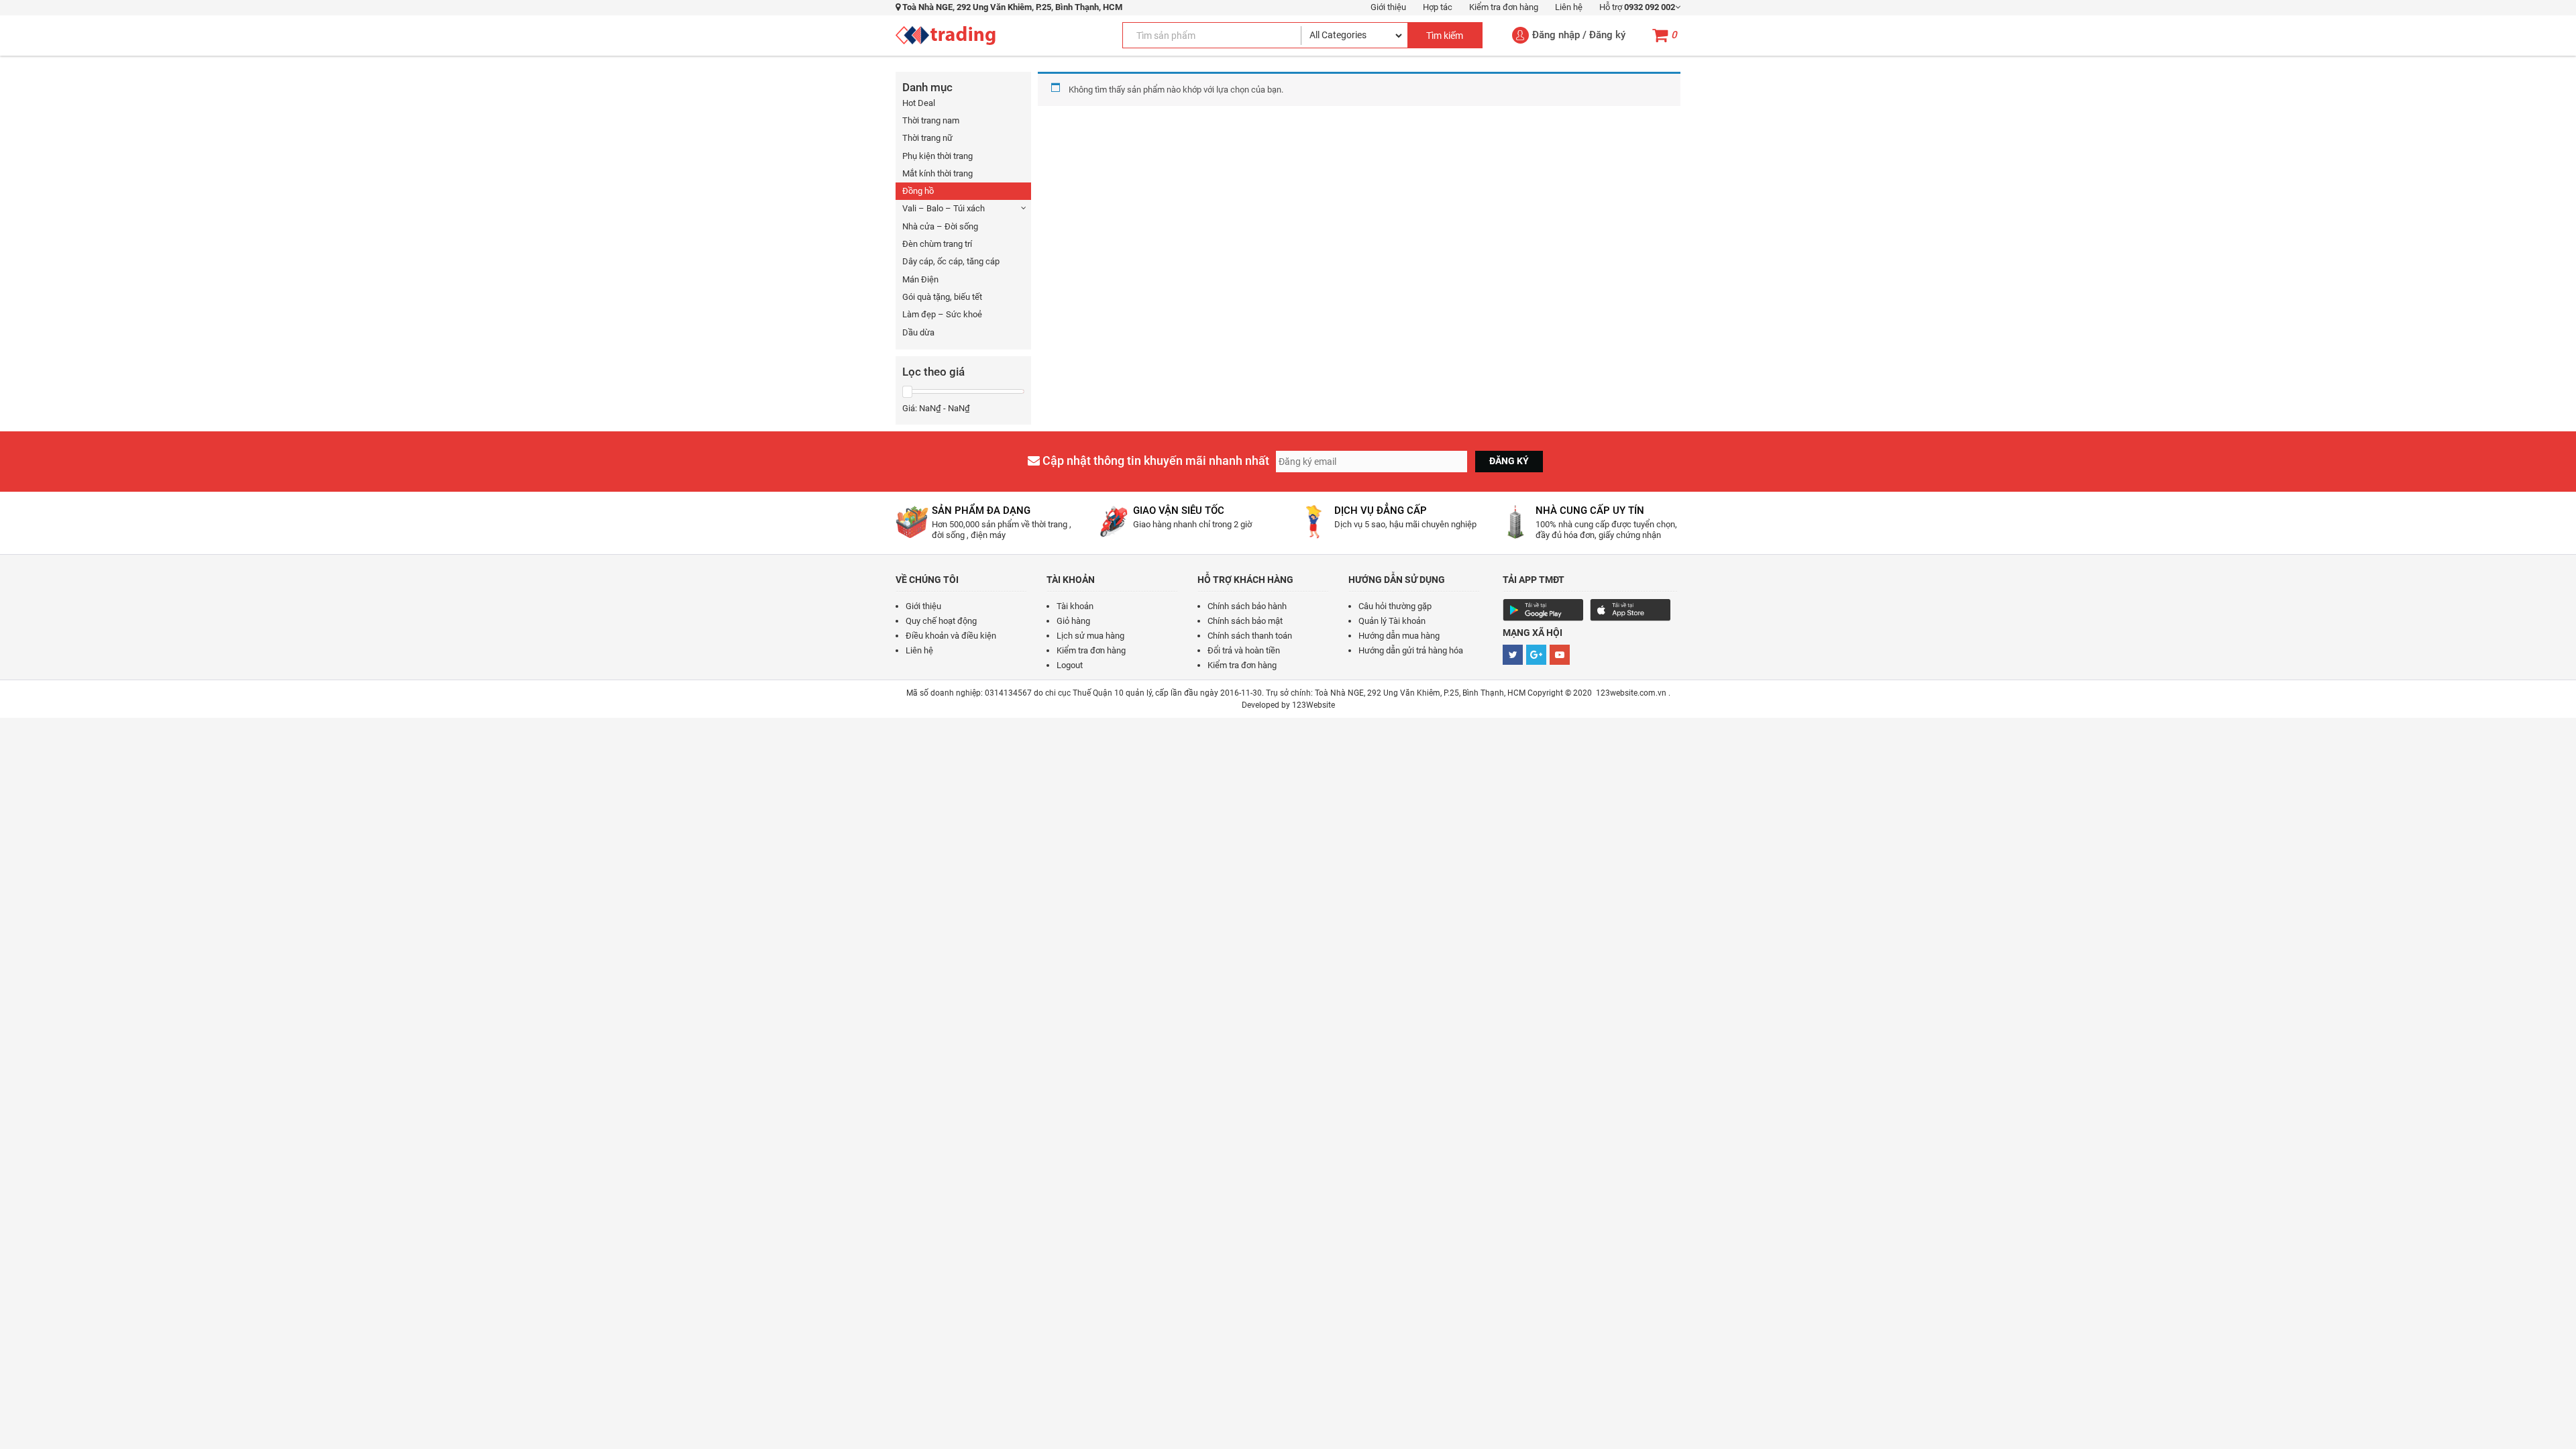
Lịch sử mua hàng (1090, 636)
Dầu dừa (918, 332)
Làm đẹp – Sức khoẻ (942, 314)
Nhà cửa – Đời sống (940, 226)
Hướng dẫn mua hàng (1399, 636)
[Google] (1536, 655)
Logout (1070, 665)
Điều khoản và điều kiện (951, 636)
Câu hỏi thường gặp (1395, 606)
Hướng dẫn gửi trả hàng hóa (1411, 650)
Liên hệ (1569, 7)
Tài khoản (1075, 606)
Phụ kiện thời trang (937, 156)
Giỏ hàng (1073, 621)
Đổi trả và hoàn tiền (1244, 650)
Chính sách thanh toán (1250, 636)
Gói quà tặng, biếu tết (942, 297)
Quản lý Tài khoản (1392, 621)
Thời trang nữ (927, 138)
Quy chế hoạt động (941, 621)
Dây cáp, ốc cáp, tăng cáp (951, 261)
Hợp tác (1438, 7)
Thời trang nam (931, 120)
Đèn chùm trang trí (937, 244)
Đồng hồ (918, 191)
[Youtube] (1560, 655)
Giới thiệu (1388, 7)
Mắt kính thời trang (937, 173)
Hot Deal (919, 103)
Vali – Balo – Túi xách (944, 208)
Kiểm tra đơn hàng (1504, 7)
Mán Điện (920, 279)
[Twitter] (1513, 655)
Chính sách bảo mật (1245, 621)
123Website (1313, 705)
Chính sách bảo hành (1247, 606)
